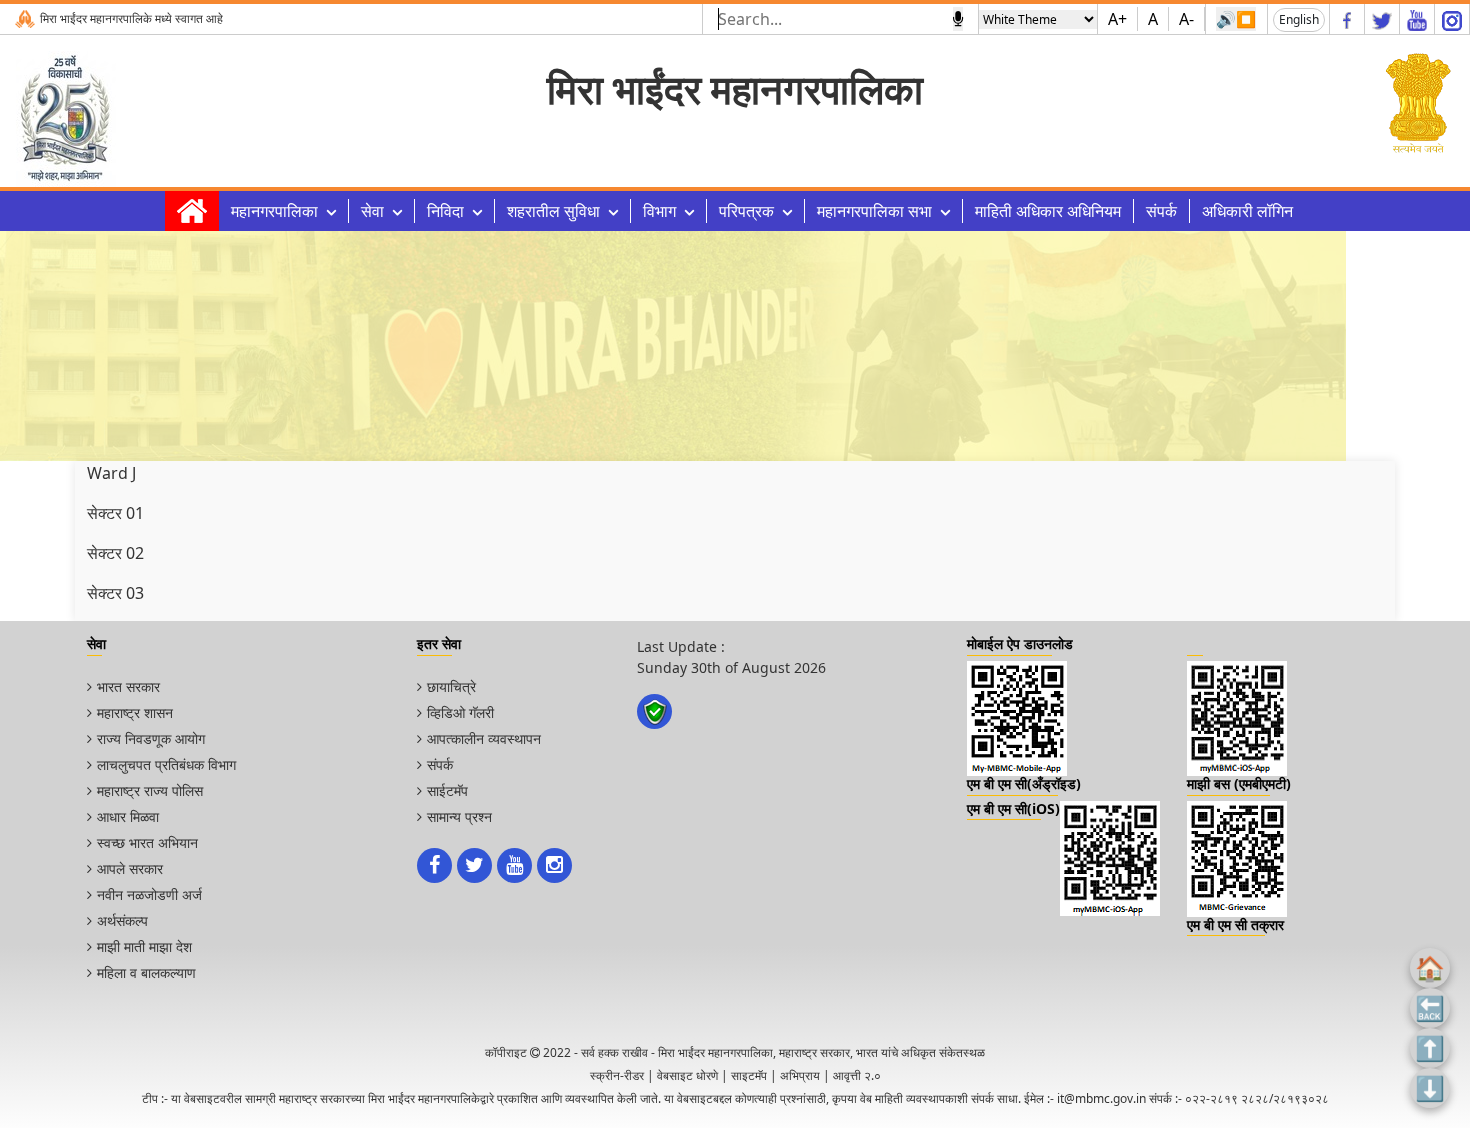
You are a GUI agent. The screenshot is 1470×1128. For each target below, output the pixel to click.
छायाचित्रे (451, 686)
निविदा (445, 211)
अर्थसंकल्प (122, 920)
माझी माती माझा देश (144, 946)
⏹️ (1246, 19)
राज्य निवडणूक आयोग (151, 738)
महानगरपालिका (274, 211)
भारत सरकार (128, 686)
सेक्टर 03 (115, 593)
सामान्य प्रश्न (459, 816)
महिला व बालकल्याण (146, 972)
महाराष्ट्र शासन (135, 712)
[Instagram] (1452, 19)
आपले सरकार (130, 868)
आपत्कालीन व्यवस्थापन (484, 738)
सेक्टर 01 (115, 513)
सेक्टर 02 (115, 553)
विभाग (659, 211)
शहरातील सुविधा (553, 211)
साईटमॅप (447, 790)
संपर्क (1161, 211)
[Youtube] (1417, 19)
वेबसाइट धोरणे (687, 1075)
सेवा (372, 211)
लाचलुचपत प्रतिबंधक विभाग (166, 764)
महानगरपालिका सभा (874, 211)
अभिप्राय (800, 1075)
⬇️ (1430, 1087)
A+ (1117, 19)
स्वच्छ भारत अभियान (147, 842)
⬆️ (1430, 1047)
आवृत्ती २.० (857, 1075)
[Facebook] (1347, 19)
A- (1186, 19)
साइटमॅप (749, 1075)
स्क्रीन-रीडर (617, 1075)
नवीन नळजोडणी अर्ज (149, 894)
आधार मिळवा (128, 816)
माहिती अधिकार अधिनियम (1048, 211)
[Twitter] (1382, 19)
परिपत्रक (746, 211)
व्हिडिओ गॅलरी (460, 712)
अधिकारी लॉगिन (1247, 211)
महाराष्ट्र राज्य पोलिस (150, 790)
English (1299, 19)
